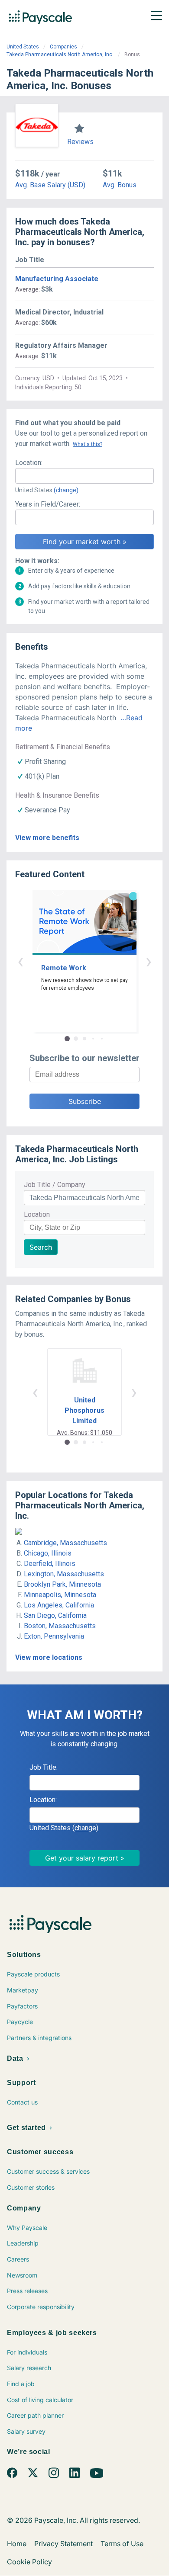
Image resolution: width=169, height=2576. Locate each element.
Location (37, 1214)
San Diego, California (55, 1615)
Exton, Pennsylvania (54, 1636)
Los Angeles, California (59, 1605)
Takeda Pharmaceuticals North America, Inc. (60, 55)
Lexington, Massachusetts (64, 1574)
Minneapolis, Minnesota (60, 1595)
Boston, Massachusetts (60, 1626)
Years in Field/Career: (48, 504)
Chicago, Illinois (48, 1553)
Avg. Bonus (120, 185)
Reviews (80, 142)
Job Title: (44, 1767)
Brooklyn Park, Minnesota (62, 1584)
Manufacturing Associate (57, 279)
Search (41, 1247)
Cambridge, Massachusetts (65, 1543)
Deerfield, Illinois (50, 1564)
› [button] (149, 961)
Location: (29, 463)
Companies (63, 47)
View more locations (49, 1657)
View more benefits (47, 838)
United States (23, 47)
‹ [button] (20, 961)
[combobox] (84, 476)
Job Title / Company (55, 1185)
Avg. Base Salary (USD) (50, 185)
